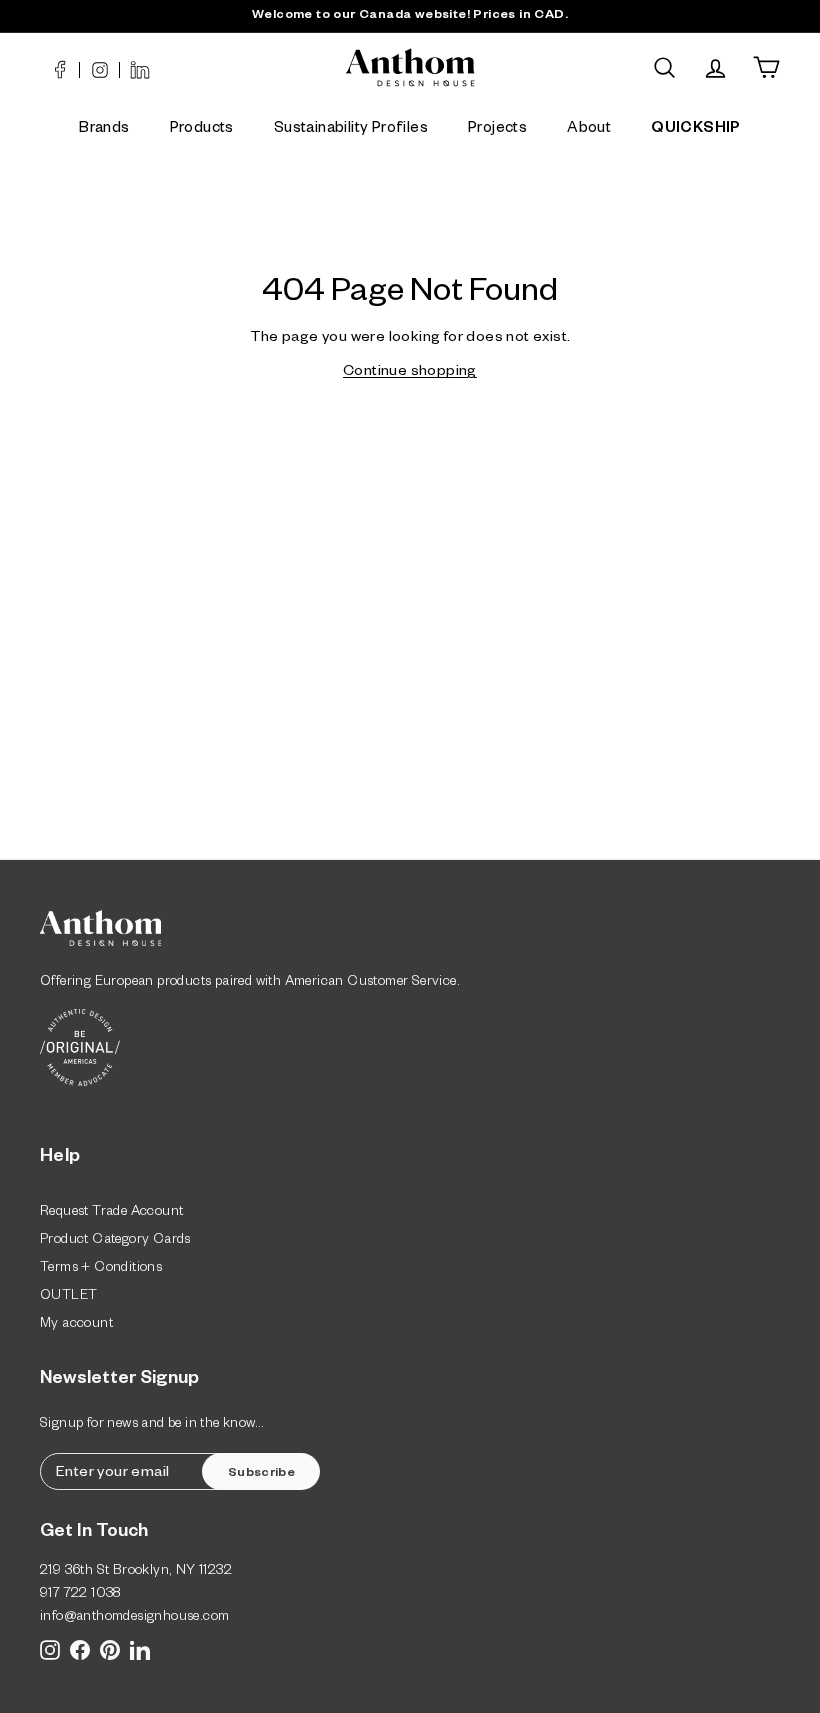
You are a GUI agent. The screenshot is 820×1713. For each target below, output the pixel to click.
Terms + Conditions (101, 1269)
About (589, 130)
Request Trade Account (111, 1213)
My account (76, 1325)
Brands (104, 130)
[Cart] (766, 67)
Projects (497, 130)
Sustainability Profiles (351, 130)
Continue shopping (410, 373)
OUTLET (68, 1297)
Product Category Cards (115, 1241)
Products (202, 130)
